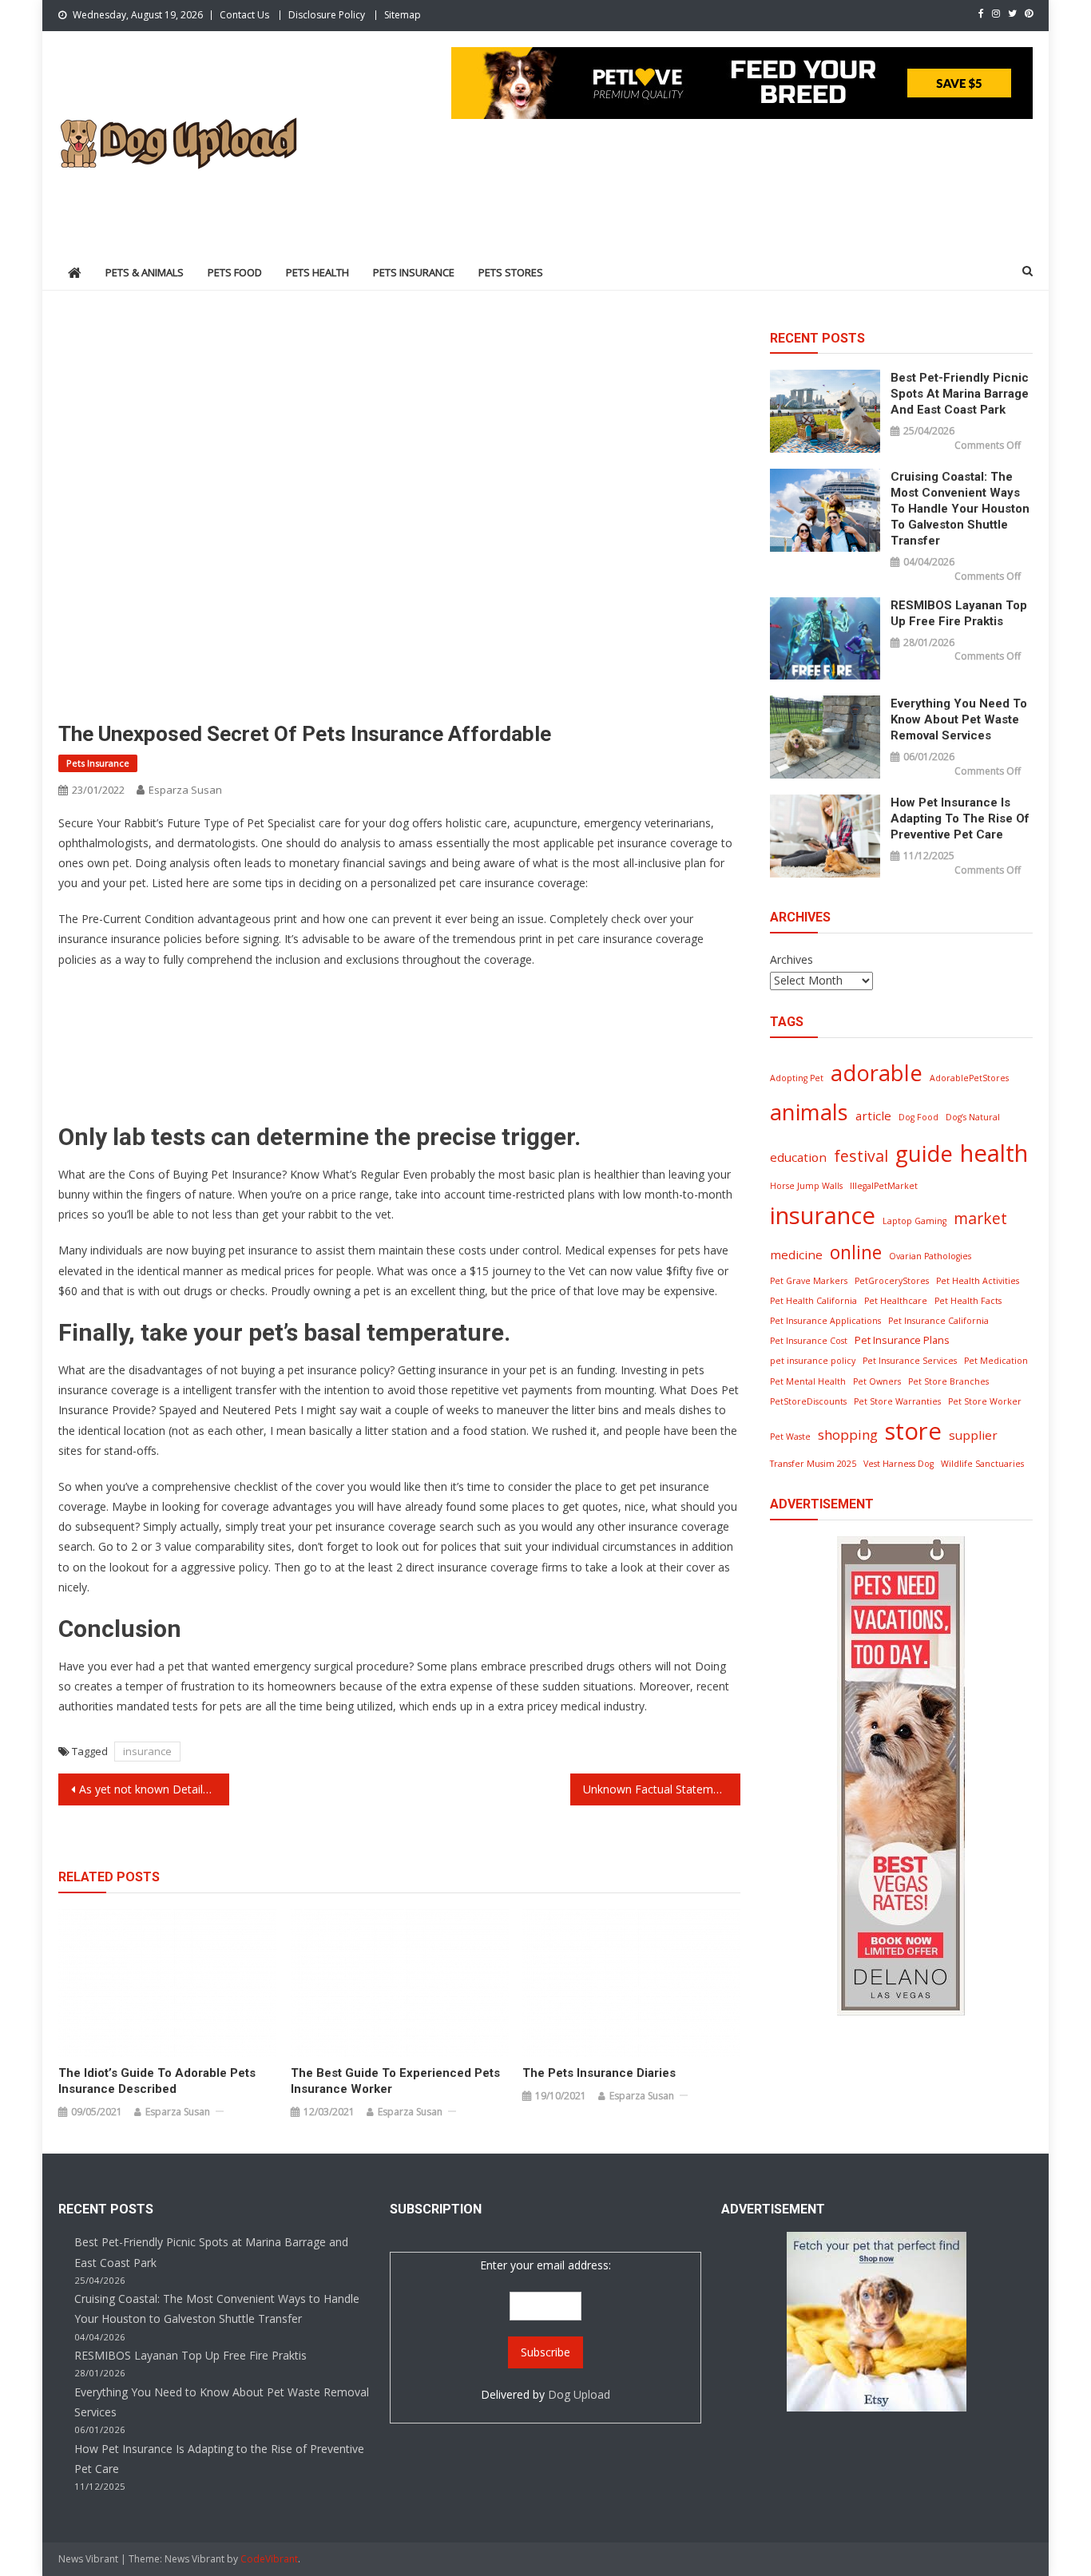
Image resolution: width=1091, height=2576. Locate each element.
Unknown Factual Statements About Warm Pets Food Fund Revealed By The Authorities (662, 1789)
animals (809, 1112)
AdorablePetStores (969, 1078)
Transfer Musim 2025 (813, 1464)
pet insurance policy (813, 1361)
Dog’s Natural (973, 1117)
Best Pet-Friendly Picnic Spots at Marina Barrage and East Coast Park (960, 394)
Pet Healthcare (896, 1301)
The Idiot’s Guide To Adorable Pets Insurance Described (157, 2081)
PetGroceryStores (892, 1281)
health (994, 1153)
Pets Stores (511, 272)
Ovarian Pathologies (930, 1256)
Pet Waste (790, 1437)
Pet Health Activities (978, 1281)
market (980, 1218)
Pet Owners (877, 1381)
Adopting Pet (797, 1078)
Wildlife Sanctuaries (982, 1464)
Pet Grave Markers (809, 1281)
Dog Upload (579, 2394)
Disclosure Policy (327, 15)
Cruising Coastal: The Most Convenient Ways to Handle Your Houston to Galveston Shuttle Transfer (960, 509)
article (873, 1116)
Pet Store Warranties (897, 1401)
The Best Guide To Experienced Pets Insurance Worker (395, 2081)
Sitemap (403, 15)
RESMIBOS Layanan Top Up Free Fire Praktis (959, 613)
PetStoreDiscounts (808, 1401)
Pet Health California (813, 1301)
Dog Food (918, 1117)
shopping (848, 1435)
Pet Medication (996, 1361)
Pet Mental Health (808, 1381)
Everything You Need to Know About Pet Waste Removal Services (959, 719)
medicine (796, 1254)
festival (861, 1156)
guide (924, 1153)
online (856, 1252)
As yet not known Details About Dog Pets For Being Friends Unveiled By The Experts (154, 1789)
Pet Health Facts (968, 1301)
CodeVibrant (269, 2559)
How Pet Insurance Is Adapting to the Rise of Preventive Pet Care (960, 818)
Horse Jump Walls (806, 1186)
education (798, 1157)
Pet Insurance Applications (825, 1321)
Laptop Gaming (914, 1221)
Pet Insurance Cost (809, 1341)
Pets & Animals (145, 272)
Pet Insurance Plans (902, 1340)
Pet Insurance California (938, 1321)
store (913, 1431)
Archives (791, 959)
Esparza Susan (185, 790)
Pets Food (235, 272)
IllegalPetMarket (884, 1186)
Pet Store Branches (948, 1381)
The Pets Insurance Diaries (599, 2073)
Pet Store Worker (985, 1401)
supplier (973, 1435)
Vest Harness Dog (899, 1464)
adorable (877, 1073)
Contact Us (244, 15)
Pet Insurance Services (910, 1361)
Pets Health (317, 272)
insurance (147, 1751)
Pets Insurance (414, 272)
